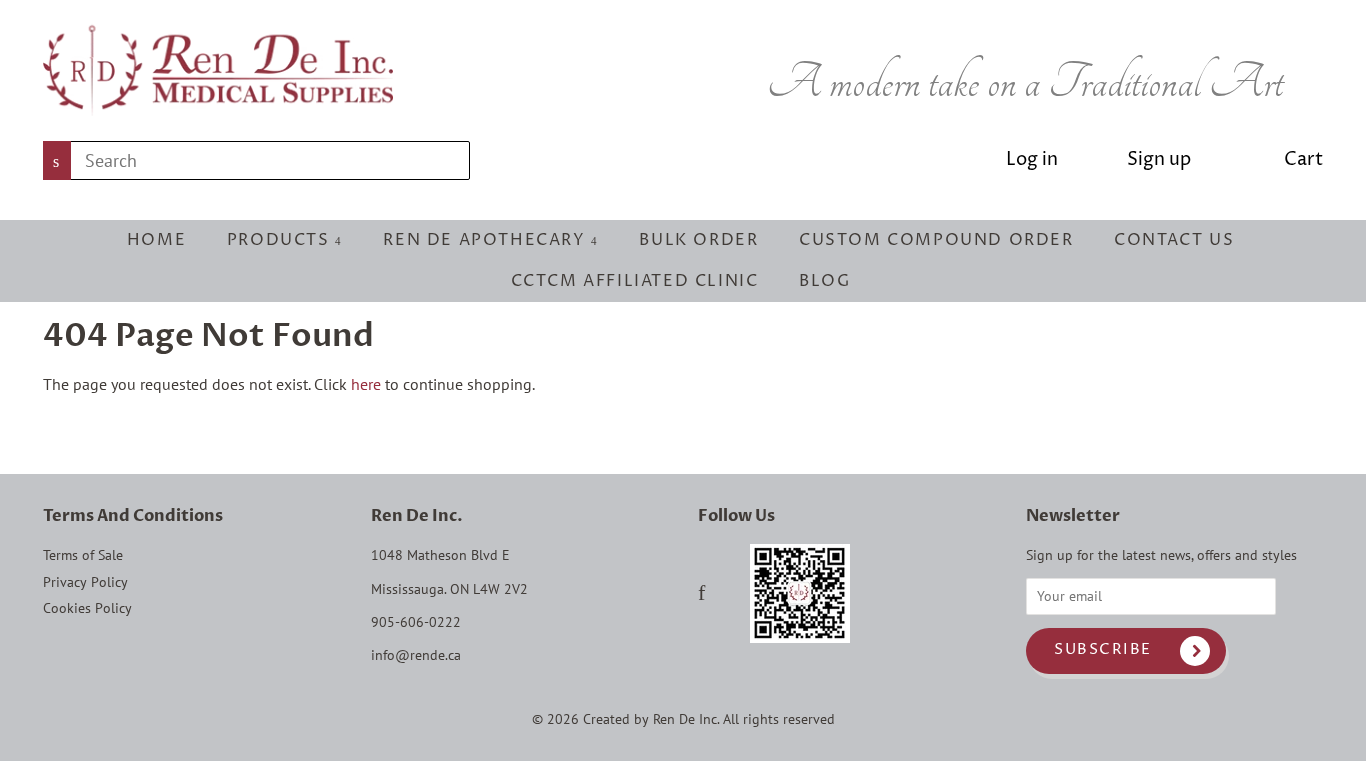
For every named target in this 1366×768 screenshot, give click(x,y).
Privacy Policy (85, 582)
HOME (156, 240)
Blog (824, 281)
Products (281, 240)
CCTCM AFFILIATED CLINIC (635, 281)
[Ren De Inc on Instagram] (727, 595)
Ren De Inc (685, 719)
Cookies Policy (87, 608)
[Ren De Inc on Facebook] (701, 595)
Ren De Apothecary (487, 240)
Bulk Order (698, 240)
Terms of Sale (83, 555)
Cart (1303, 159)
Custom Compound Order (936, 240)
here (366, 384)
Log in (1032, 159)
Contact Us (1174, 240)
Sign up (1159, 159)
